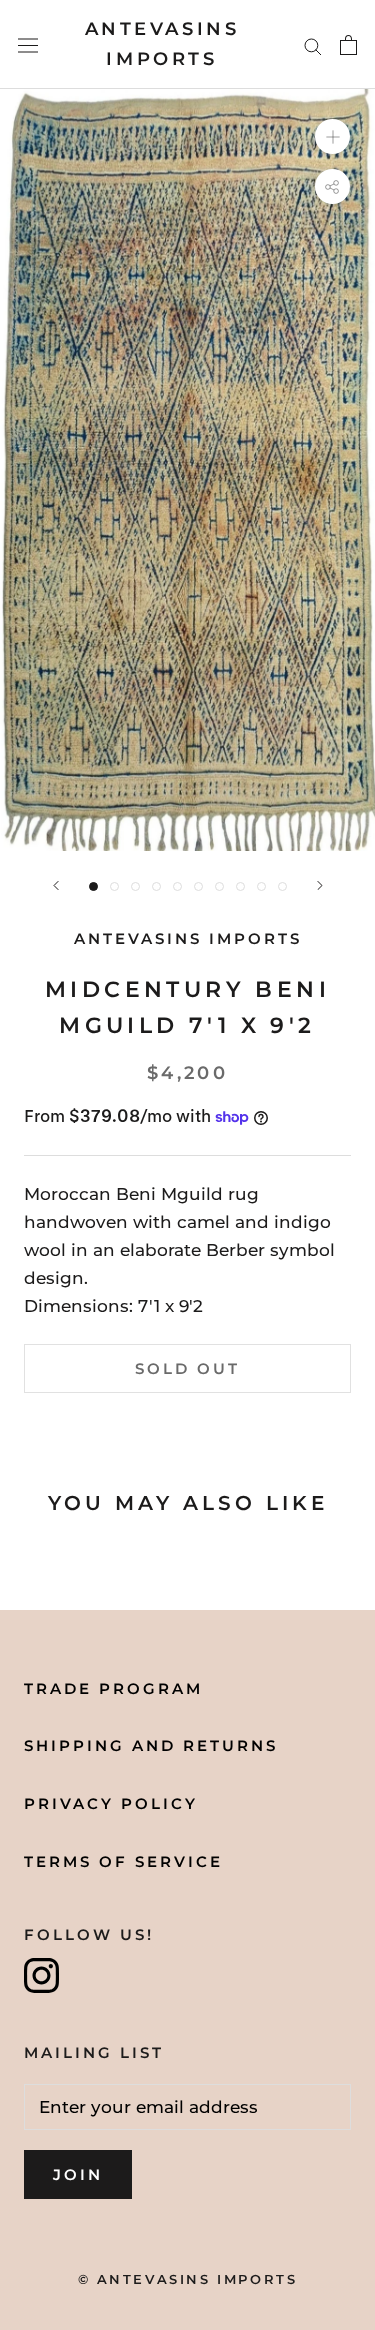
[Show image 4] (156, 886)
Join (78, 2174)
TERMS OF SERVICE (123, 1861)
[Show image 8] (240, 886)
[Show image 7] (219, 886)
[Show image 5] (177, 886)
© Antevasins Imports (188, 2279)
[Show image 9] (261, 886)
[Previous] (56, 885)
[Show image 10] (282, 886)
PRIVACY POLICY (111, 1803)
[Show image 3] (135, 886)
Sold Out (187, 1368)
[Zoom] (332, 136)
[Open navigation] (28, 44)
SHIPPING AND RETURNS (151, 1745)
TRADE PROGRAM (113, 1688)
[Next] (320, 885)
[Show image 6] (198, 886)
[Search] (313, 45)
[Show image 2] (114, 886)
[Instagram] (41, 1975)
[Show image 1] (93, 886)
